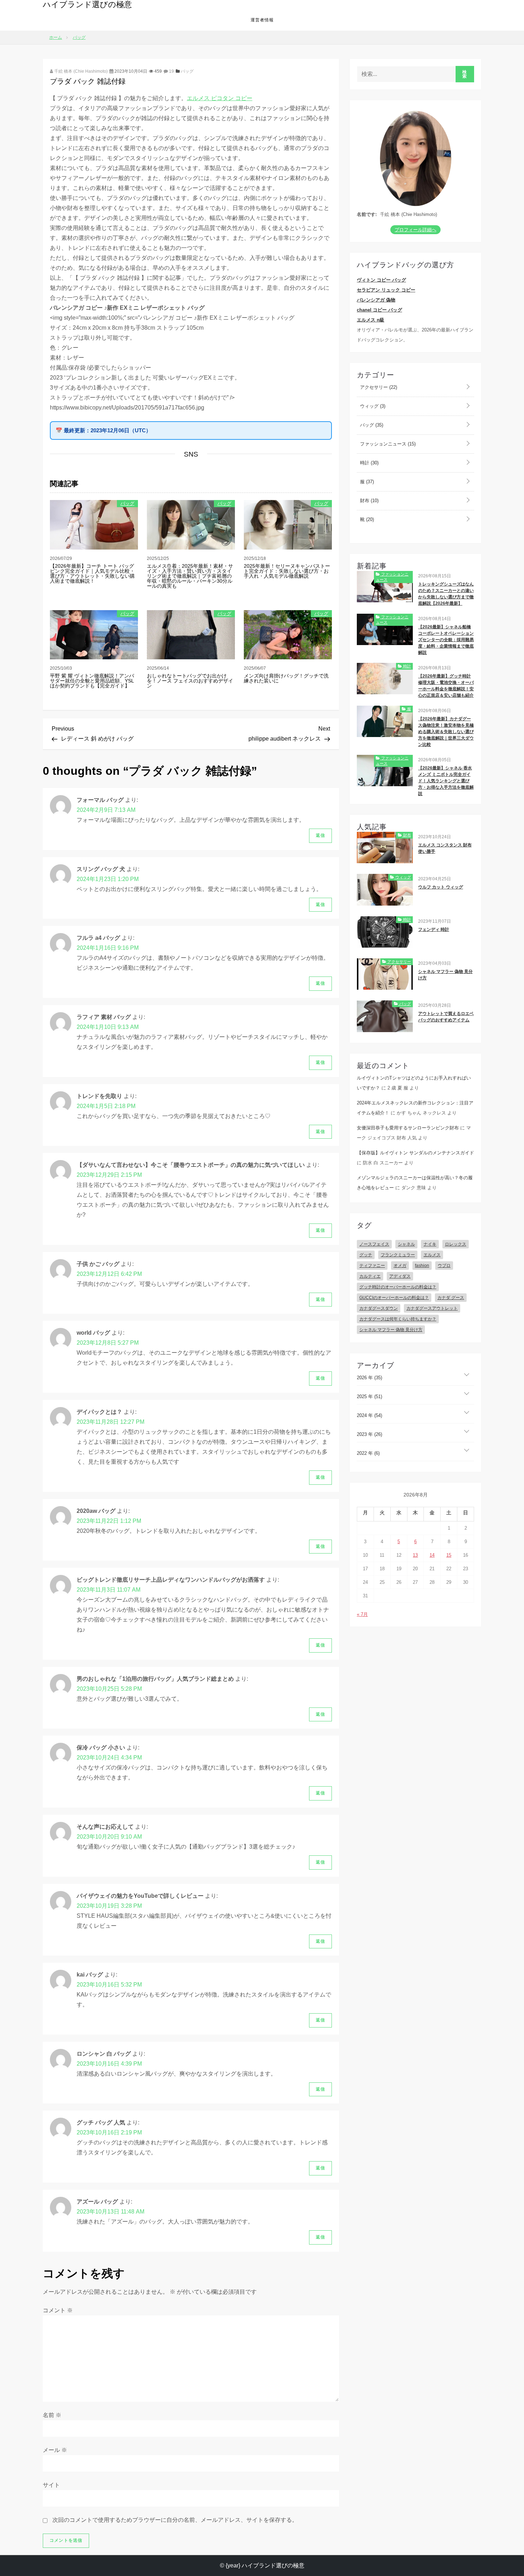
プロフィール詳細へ (415, 230)
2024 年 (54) (369, 1415)
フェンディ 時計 (434, 929)
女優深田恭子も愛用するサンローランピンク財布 (408, 1128)
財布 (369, 501)
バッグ (187, 71)
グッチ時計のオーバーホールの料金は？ (398, 1287)
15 (449, 1555)
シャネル (406, 1244)
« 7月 (362, 1614)
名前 (52, 2415)
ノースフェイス (374, 1244)
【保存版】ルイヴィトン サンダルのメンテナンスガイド (415, 1153)
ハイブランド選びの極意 (87, 4)
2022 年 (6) (368, 1453)
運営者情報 (262, 20)
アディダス (400, 1276)
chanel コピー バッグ (379, 310)
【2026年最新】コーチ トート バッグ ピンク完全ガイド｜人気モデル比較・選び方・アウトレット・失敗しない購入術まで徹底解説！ (92, 573)
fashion (422, 1266)
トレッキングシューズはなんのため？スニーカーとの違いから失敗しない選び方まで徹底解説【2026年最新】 (446, 594)
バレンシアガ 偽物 (376, 300)
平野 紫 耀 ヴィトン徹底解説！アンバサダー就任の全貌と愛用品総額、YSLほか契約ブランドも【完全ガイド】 (92, 681)
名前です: (367, 214)
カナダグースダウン (379, 1308)
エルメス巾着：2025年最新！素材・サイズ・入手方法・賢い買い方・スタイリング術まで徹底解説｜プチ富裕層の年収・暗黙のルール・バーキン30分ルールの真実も (190, 576)
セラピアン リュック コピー (386, 290)
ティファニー (372, 1266)
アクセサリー (378, 387)
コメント (58, 2310)
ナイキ (430, 1244)
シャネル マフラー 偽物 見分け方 (445, 975)
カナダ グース (451, 1298)
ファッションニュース (387, 444)
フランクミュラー (398, 1255)
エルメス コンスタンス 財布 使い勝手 (445, 848)
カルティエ (370, 1276)
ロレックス (456, 1244)
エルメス (432, 1255)
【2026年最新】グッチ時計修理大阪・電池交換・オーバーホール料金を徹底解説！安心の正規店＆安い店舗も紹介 (446, 686)
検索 (465, 74)
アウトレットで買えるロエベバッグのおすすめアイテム (446, 1017)
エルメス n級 (371, 320)
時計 (369, 463)
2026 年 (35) (369, 1378)
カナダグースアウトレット (432, 1308)
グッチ (366, 1255)
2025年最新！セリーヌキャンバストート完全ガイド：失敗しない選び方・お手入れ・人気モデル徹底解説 (287, 571)
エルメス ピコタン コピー (220, 98)
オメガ (400, 1266)
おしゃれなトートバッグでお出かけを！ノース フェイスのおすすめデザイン (190, 681)
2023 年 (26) (369, 1434)
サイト (51, 2485)
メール (55, 2450)
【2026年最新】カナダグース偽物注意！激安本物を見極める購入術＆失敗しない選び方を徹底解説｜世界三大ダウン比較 (446, 732)
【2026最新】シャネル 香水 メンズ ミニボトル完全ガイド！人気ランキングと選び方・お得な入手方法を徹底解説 (446, 781)
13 (415, 1555)
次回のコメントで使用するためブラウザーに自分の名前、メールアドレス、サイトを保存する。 (175, 2520)
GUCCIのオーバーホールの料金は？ (394, 1298)
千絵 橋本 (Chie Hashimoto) (80, 71)
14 (432, 1555)
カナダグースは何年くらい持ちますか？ (398, 1319)
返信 (320, 835)
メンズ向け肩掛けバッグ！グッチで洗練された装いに (286, 678)
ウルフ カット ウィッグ (441, 887)
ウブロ (444, 1266)
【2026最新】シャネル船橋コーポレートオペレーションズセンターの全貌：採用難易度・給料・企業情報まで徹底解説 (446, 640)
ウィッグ (372, 406)
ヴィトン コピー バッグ (381, 280)
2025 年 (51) (369, 1397)
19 (171, 71)
